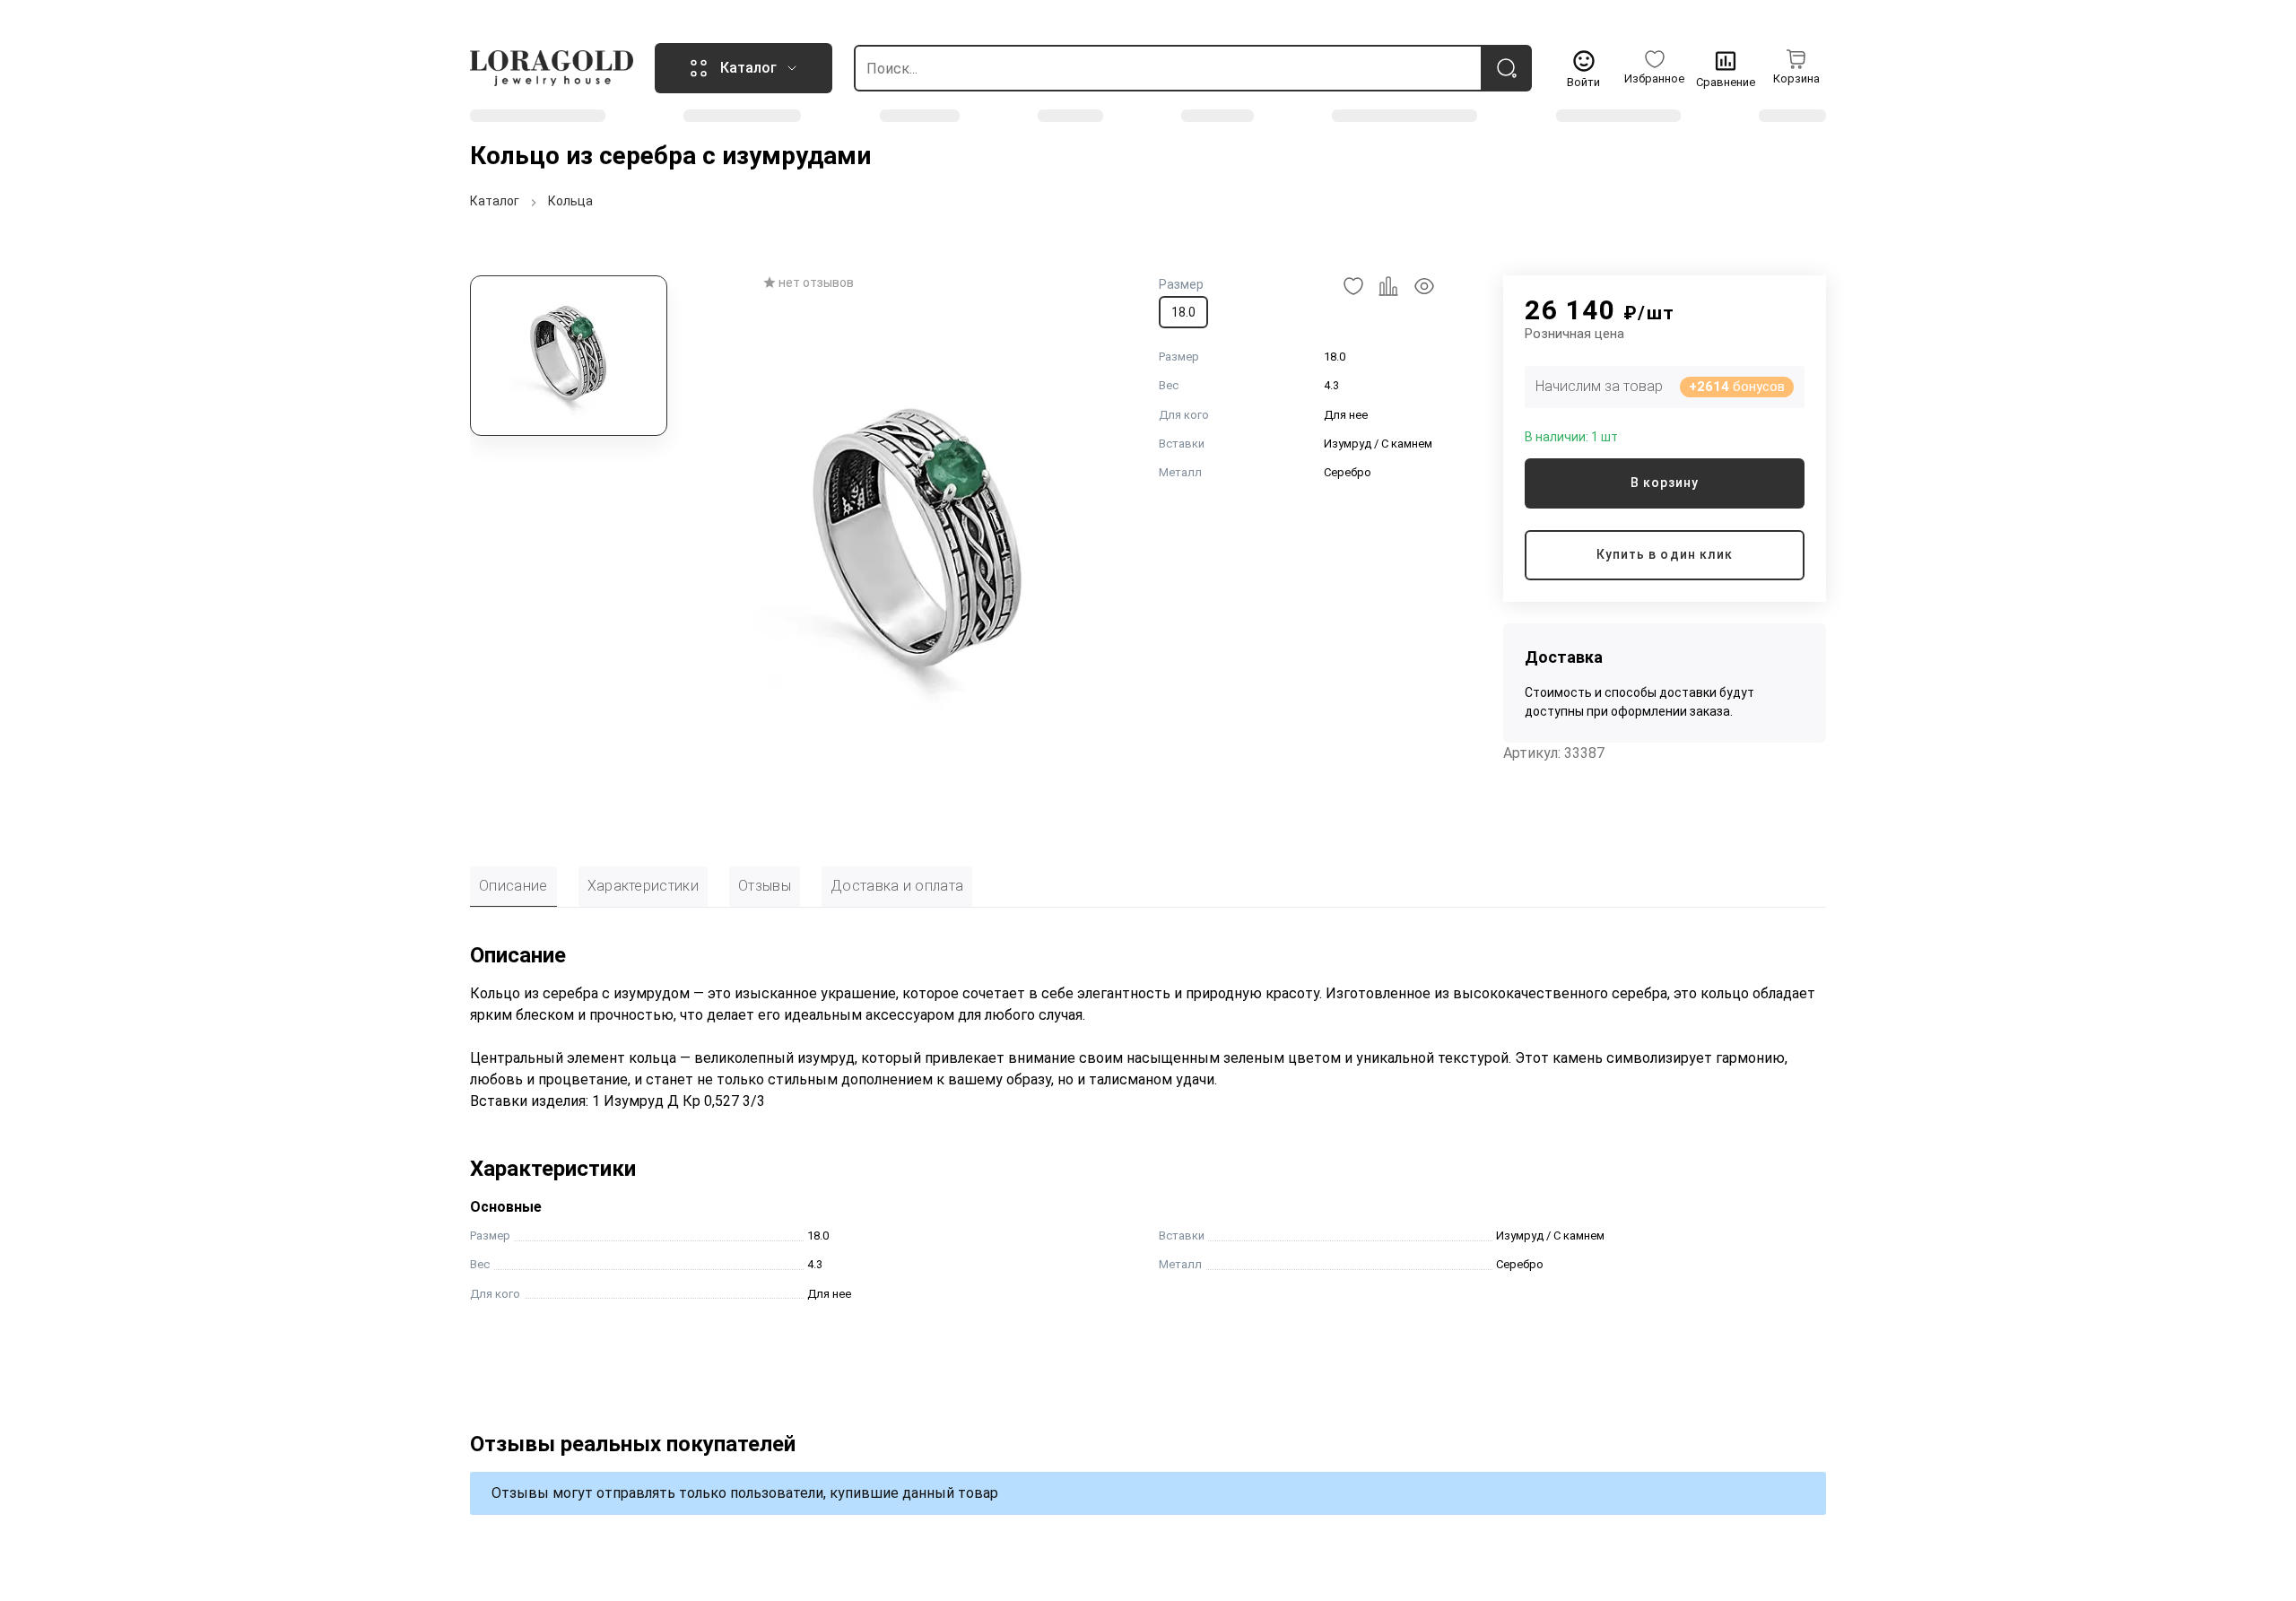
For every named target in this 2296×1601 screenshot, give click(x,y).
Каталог (495, 201)
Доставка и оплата (897, 886)
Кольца (570, 201)
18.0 (1183, 312)
